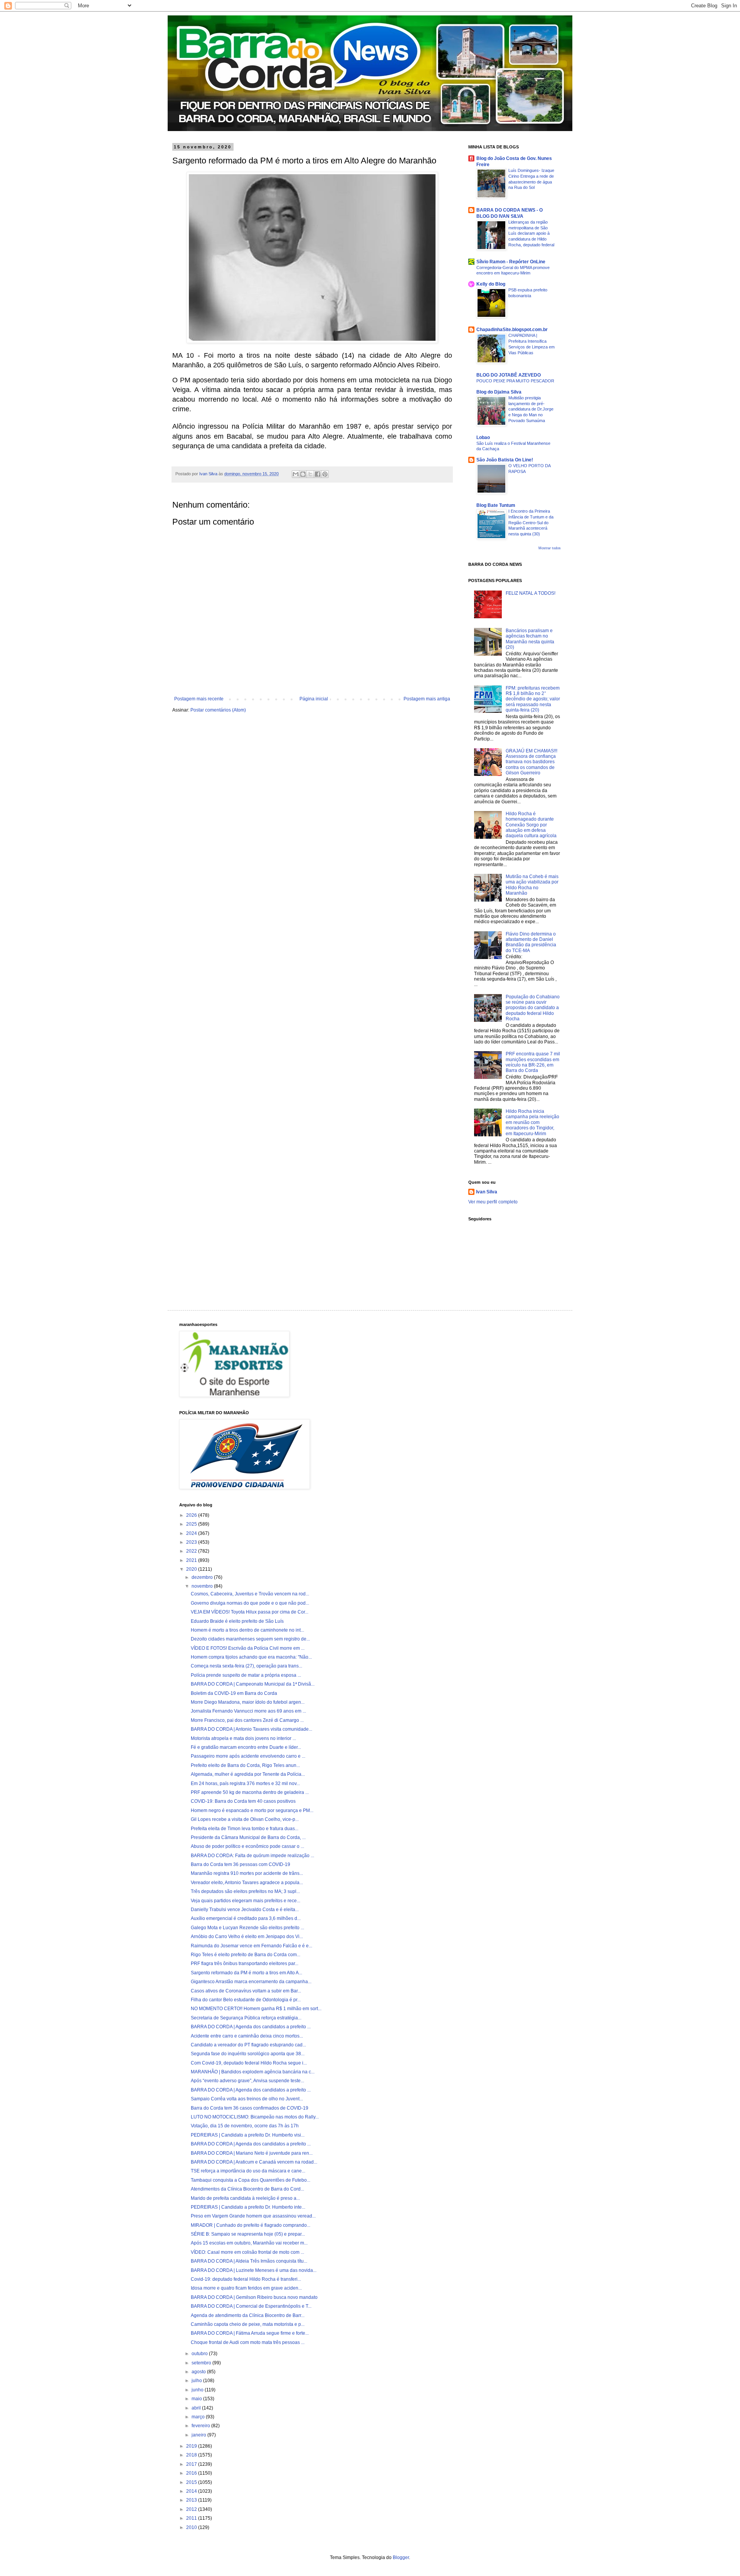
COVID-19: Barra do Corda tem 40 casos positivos (243, 1801)
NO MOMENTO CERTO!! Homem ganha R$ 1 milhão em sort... (256, 2009)
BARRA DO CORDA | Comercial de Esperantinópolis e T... (251, 2306)
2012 (192, 2509)
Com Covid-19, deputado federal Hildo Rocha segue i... (249, 2063)
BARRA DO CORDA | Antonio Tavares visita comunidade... (251, 1729)
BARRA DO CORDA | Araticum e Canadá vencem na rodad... (254, 2162)
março (199, 2417)
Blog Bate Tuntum (496, 505)
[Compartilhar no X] (310, 474)
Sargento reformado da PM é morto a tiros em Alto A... (246, 1973)
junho (198, 2390)
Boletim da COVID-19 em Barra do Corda (234, 1693)
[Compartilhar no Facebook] (318, 474)
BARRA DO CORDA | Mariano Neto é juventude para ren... (252, 2153)
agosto (199, 2372)
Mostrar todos (550, 548)
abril (197, 2408)
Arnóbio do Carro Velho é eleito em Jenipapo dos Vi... (247, 1937)
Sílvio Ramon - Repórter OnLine (511, 262)
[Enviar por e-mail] (296, 474)
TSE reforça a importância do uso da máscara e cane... (248, 2171)
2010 (192, 2527)
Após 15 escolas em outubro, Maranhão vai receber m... (249, 2243)
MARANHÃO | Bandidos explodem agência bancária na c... (253, 2072)
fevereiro (201, 2426)
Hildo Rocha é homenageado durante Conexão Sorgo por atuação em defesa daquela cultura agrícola (531, 825)
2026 (192, 1515)
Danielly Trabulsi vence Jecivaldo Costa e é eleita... (245, 1910)
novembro (203, 1586)
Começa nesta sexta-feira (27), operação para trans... (246, 1666)
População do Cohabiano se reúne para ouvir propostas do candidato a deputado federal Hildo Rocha (533, 1008)
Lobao (483, 437)
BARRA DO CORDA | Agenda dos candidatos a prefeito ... (251, 2027)
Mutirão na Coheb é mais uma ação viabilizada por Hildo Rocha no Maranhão (532, 885)
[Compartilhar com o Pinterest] (325, 474)
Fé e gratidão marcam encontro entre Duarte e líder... (246, 1747)
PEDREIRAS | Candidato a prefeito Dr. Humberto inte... (248, 2207)
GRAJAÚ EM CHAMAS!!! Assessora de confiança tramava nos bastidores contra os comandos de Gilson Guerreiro (531, 762)
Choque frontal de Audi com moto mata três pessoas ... (248, 2342)
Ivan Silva (487, 1192)
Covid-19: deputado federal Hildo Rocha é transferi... (246, 2279)
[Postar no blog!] (303, 474)
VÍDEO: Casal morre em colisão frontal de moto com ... (247, 2252)
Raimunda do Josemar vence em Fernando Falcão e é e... (251, 1946)
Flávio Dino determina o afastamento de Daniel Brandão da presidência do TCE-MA (531, 942)
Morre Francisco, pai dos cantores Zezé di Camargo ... (247, 1720)
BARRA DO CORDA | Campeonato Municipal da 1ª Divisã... (253, 1684)
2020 (192, 1569)
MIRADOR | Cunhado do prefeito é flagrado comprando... (251, 2225)
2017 (192, 2464)
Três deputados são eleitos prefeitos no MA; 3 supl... (245, 1891)
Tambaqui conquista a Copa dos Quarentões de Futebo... (251, 2180)
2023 (192, 1542)
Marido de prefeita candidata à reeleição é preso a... (245, 2198)
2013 (192, 2500)
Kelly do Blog (491, 284)
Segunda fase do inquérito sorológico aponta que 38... (248, 2054)
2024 (192, 1533)
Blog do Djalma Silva (499, 392)
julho (197, 2381)
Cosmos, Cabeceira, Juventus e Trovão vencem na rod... (250, 1594)
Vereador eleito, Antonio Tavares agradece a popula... (247, 1883)
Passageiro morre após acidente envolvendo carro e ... (248, 1756)
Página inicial (314, 699)
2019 (192, 2446)
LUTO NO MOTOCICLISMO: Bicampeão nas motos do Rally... (255, 2117)
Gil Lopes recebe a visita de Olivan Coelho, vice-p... (245, 1819)
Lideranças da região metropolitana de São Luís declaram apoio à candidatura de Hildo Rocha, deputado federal (531, 233)
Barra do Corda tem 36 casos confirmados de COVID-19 (250, 2108)
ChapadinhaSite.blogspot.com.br (512, 330)
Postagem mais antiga (427, 699)
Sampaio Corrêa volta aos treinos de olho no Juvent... (247, 2099)
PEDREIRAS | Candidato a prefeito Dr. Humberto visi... (248, 2135)
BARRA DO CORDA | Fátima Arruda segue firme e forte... (250, 2333)
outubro (200, 2354)
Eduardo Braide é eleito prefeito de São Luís (237, 1621)
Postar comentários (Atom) (218, 710)
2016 (192, 2473)
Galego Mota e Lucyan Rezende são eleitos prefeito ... (247, 1928)
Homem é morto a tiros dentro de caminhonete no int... (247, 1630)
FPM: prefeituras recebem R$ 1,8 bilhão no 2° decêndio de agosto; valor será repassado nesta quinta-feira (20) (533, 699)
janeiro (199, 2435)
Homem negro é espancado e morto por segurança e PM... (252, 1810)
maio (197, 2399)
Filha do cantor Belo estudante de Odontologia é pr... (246, 2000)
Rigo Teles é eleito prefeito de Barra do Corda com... (246, 1955)
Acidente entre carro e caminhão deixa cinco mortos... (247, 2036)
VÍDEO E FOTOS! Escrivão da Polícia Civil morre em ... (248, 1648)
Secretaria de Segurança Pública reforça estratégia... (246, 2018)
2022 (192, 1551)
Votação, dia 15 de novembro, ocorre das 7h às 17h (245, 2126)
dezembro (203, 1577)
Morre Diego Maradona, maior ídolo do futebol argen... (248, 1702)
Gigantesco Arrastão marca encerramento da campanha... (251, 1982)
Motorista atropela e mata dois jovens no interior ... (243, 1738)
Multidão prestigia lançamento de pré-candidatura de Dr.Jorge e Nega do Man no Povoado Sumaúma (531, 409)
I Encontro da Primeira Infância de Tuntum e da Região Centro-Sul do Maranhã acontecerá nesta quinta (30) (531, 522)
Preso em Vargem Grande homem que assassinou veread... (253, 2216)
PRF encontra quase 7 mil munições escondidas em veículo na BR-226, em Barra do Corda (533, 1062)
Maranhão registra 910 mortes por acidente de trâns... (247, 1873)
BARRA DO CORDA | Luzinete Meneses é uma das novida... (254, 2270)
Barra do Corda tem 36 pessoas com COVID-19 (240, 1864)
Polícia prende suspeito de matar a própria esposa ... (246, 1675)
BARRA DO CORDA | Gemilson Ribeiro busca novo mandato (254, 2297)
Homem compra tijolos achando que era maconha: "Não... (251, 1657)
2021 (192, 1560)
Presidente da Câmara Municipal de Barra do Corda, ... (248, 1837)
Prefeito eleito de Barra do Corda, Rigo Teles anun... (245, 1765)
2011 (192, 2518)
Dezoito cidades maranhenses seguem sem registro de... (250, 1639)
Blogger (401, 2557)
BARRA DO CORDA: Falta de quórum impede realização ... (252, 1856)
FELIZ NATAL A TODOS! (531, 593)
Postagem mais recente (199, 699)
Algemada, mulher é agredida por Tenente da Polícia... (248, 1774)
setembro (202, 2363)
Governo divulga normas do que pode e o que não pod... (250, 1603)
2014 (192, 2491)
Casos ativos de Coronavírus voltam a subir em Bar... (246, 1991)
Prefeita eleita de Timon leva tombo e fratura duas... (245, 1829)
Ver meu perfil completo (493, 1202)
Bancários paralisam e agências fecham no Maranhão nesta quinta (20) (530, 639)
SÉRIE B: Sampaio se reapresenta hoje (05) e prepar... (248, 2234)
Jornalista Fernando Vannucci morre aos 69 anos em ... (248, 1711)
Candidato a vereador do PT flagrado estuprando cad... (248, 2045)
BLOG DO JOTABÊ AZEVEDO (509, 375)
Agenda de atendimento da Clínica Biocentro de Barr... (248, 2315)
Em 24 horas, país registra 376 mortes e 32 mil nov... (245, 1784)
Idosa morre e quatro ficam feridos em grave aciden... (246, 2288)
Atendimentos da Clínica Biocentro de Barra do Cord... (247, 2189)
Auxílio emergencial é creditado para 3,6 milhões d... (246, 1918)
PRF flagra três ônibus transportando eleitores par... (245, 1964)
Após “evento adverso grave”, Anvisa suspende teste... (247, 2081)
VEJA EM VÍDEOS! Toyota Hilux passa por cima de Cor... (250, 1612)
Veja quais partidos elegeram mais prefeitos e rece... (246, 1901)
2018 (192, 2455)
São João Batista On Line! (505, 460)
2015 (192, 2482)
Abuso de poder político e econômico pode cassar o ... (247, 1846)
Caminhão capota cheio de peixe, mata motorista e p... (248, 2324)
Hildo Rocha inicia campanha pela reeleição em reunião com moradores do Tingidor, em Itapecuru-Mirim (532, 1122)
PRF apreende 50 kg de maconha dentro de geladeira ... (250, 1792)
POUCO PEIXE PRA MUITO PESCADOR (515, 381)
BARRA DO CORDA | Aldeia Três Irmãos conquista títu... (249, 2261)
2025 (192, 1524)
